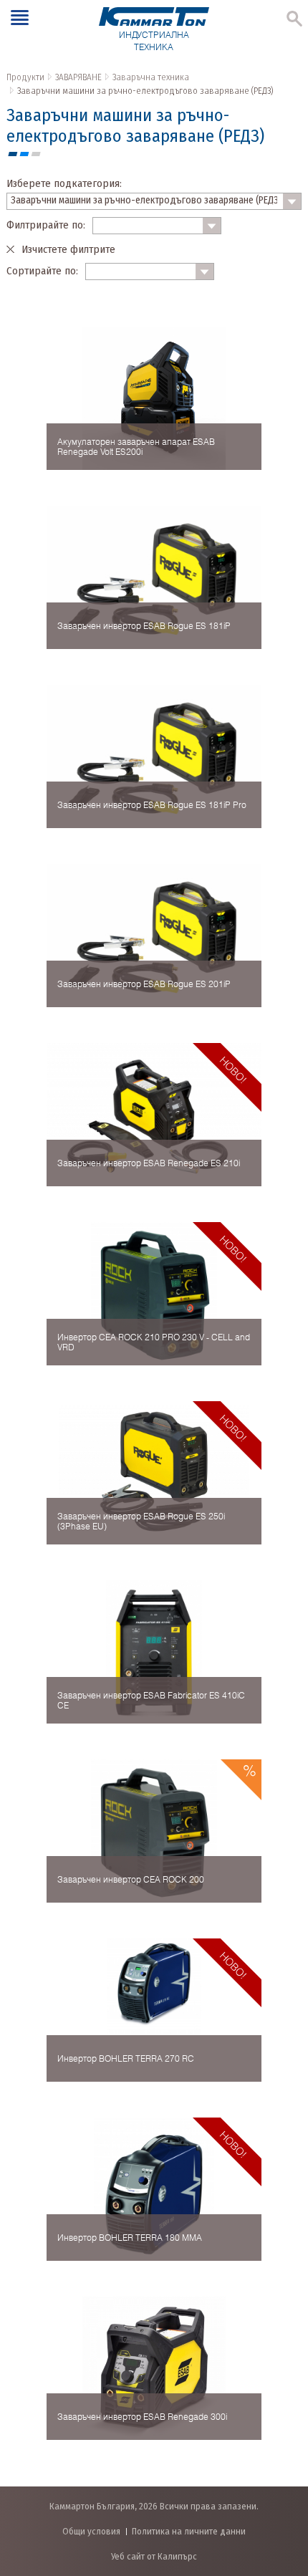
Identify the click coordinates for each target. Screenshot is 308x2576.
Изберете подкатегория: (64, 183)
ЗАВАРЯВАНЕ (78, 77)
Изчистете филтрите (68, 249)
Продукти (25, 77)
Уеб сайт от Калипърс (154, 2556)
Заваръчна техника (151, 77)
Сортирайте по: (42, 271)
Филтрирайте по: (46, 225)
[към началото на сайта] (283, 2490)
